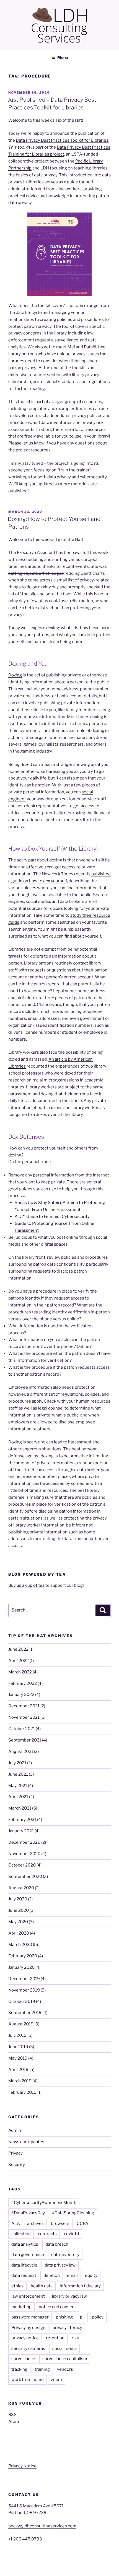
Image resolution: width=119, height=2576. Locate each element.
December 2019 (24, 1979)
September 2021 (25, 1740)
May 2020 (18, 1922)
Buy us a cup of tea (26, 1585)
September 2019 (25, 2013)
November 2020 (24, 1854)
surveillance (23, 2359)
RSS (12, 2415)
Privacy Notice (22, 2466)
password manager (30, 2317)
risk (75, 2338)
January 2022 (21, 1695)
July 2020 (18, 1899)
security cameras (28, 2348)
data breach (57, 2244)
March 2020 (20, 1945)
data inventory (65, 2255)
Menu (63, 57)
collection (21, 2234)
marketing (21, 2307)
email (72, 2275)
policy (98, 2317)
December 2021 (24, 1706)
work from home (28, 2380)
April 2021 (18, 1797)
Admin (15, 2130)
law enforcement (28, 2296)
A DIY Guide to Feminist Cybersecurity (52, 1216)
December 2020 (24, 1842)
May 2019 (18, 2058)
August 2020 (21, 1888)
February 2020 (23, 1956)
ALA (16, 2223)
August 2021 (21, 1752)
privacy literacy (67, 2328)
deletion (52, 2275)
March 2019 (20, 2081)
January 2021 (21, 1831)
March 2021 (20, 1808)
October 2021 (22, 1729)
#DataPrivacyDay (28, 2213)
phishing (64, 2317)
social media (64, 2348)
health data (42, 2286)
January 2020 (21, 1967)
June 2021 (18, 1774)
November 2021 (24, 1717)
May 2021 (18, 1786)
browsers (60, 2223)
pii (82, 2317)
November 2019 (24, 1990)
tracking (19, 2369)
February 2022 (23, 1683)
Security (17, 2165)
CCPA (82, 2223)
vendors (65, 2369)
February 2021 (22, 1820)
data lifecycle (24, 2265)
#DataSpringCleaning (73, 2213)
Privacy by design (28, 2328)
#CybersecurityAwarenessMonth (44, 2203)
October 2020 (22, 1865)
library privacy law (69, 2296)
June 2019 (18, 2047)
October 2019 (22, 2002)
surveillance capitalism (65, 2359)
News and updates (26, 2142)
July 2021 (17, 1763)
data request (24, 2275)
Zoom (56, 2380)
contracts (47, 2234)
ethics (17, 2286)
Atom (14, 2422)
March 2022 (20, 1672)
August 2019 (21, 2024)
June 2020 (19, 1910)
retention (55, 2338)
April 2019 (18, 2070)
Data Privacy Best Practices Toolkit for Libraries (62, 140)
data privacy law (60, 2265)
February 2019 (22, 2092)
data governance (28, 2255)
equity (91, 2275)
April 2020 (19, 1933)
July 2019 (17, 2035)
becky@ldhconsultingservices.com (42, 2526)
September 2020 (25, 1877)
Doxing (15, 675)
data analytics (25, 2244)
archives (35, 2223)
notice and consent (57, 2307)
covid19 (72, 2234)
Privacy (15, 2153)
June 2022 (18, 1649)
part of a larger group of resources (69, 402)
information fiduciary (80, 2286)
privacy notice (25, 2338)
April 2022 (19, 1661)
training (42, 2369)
